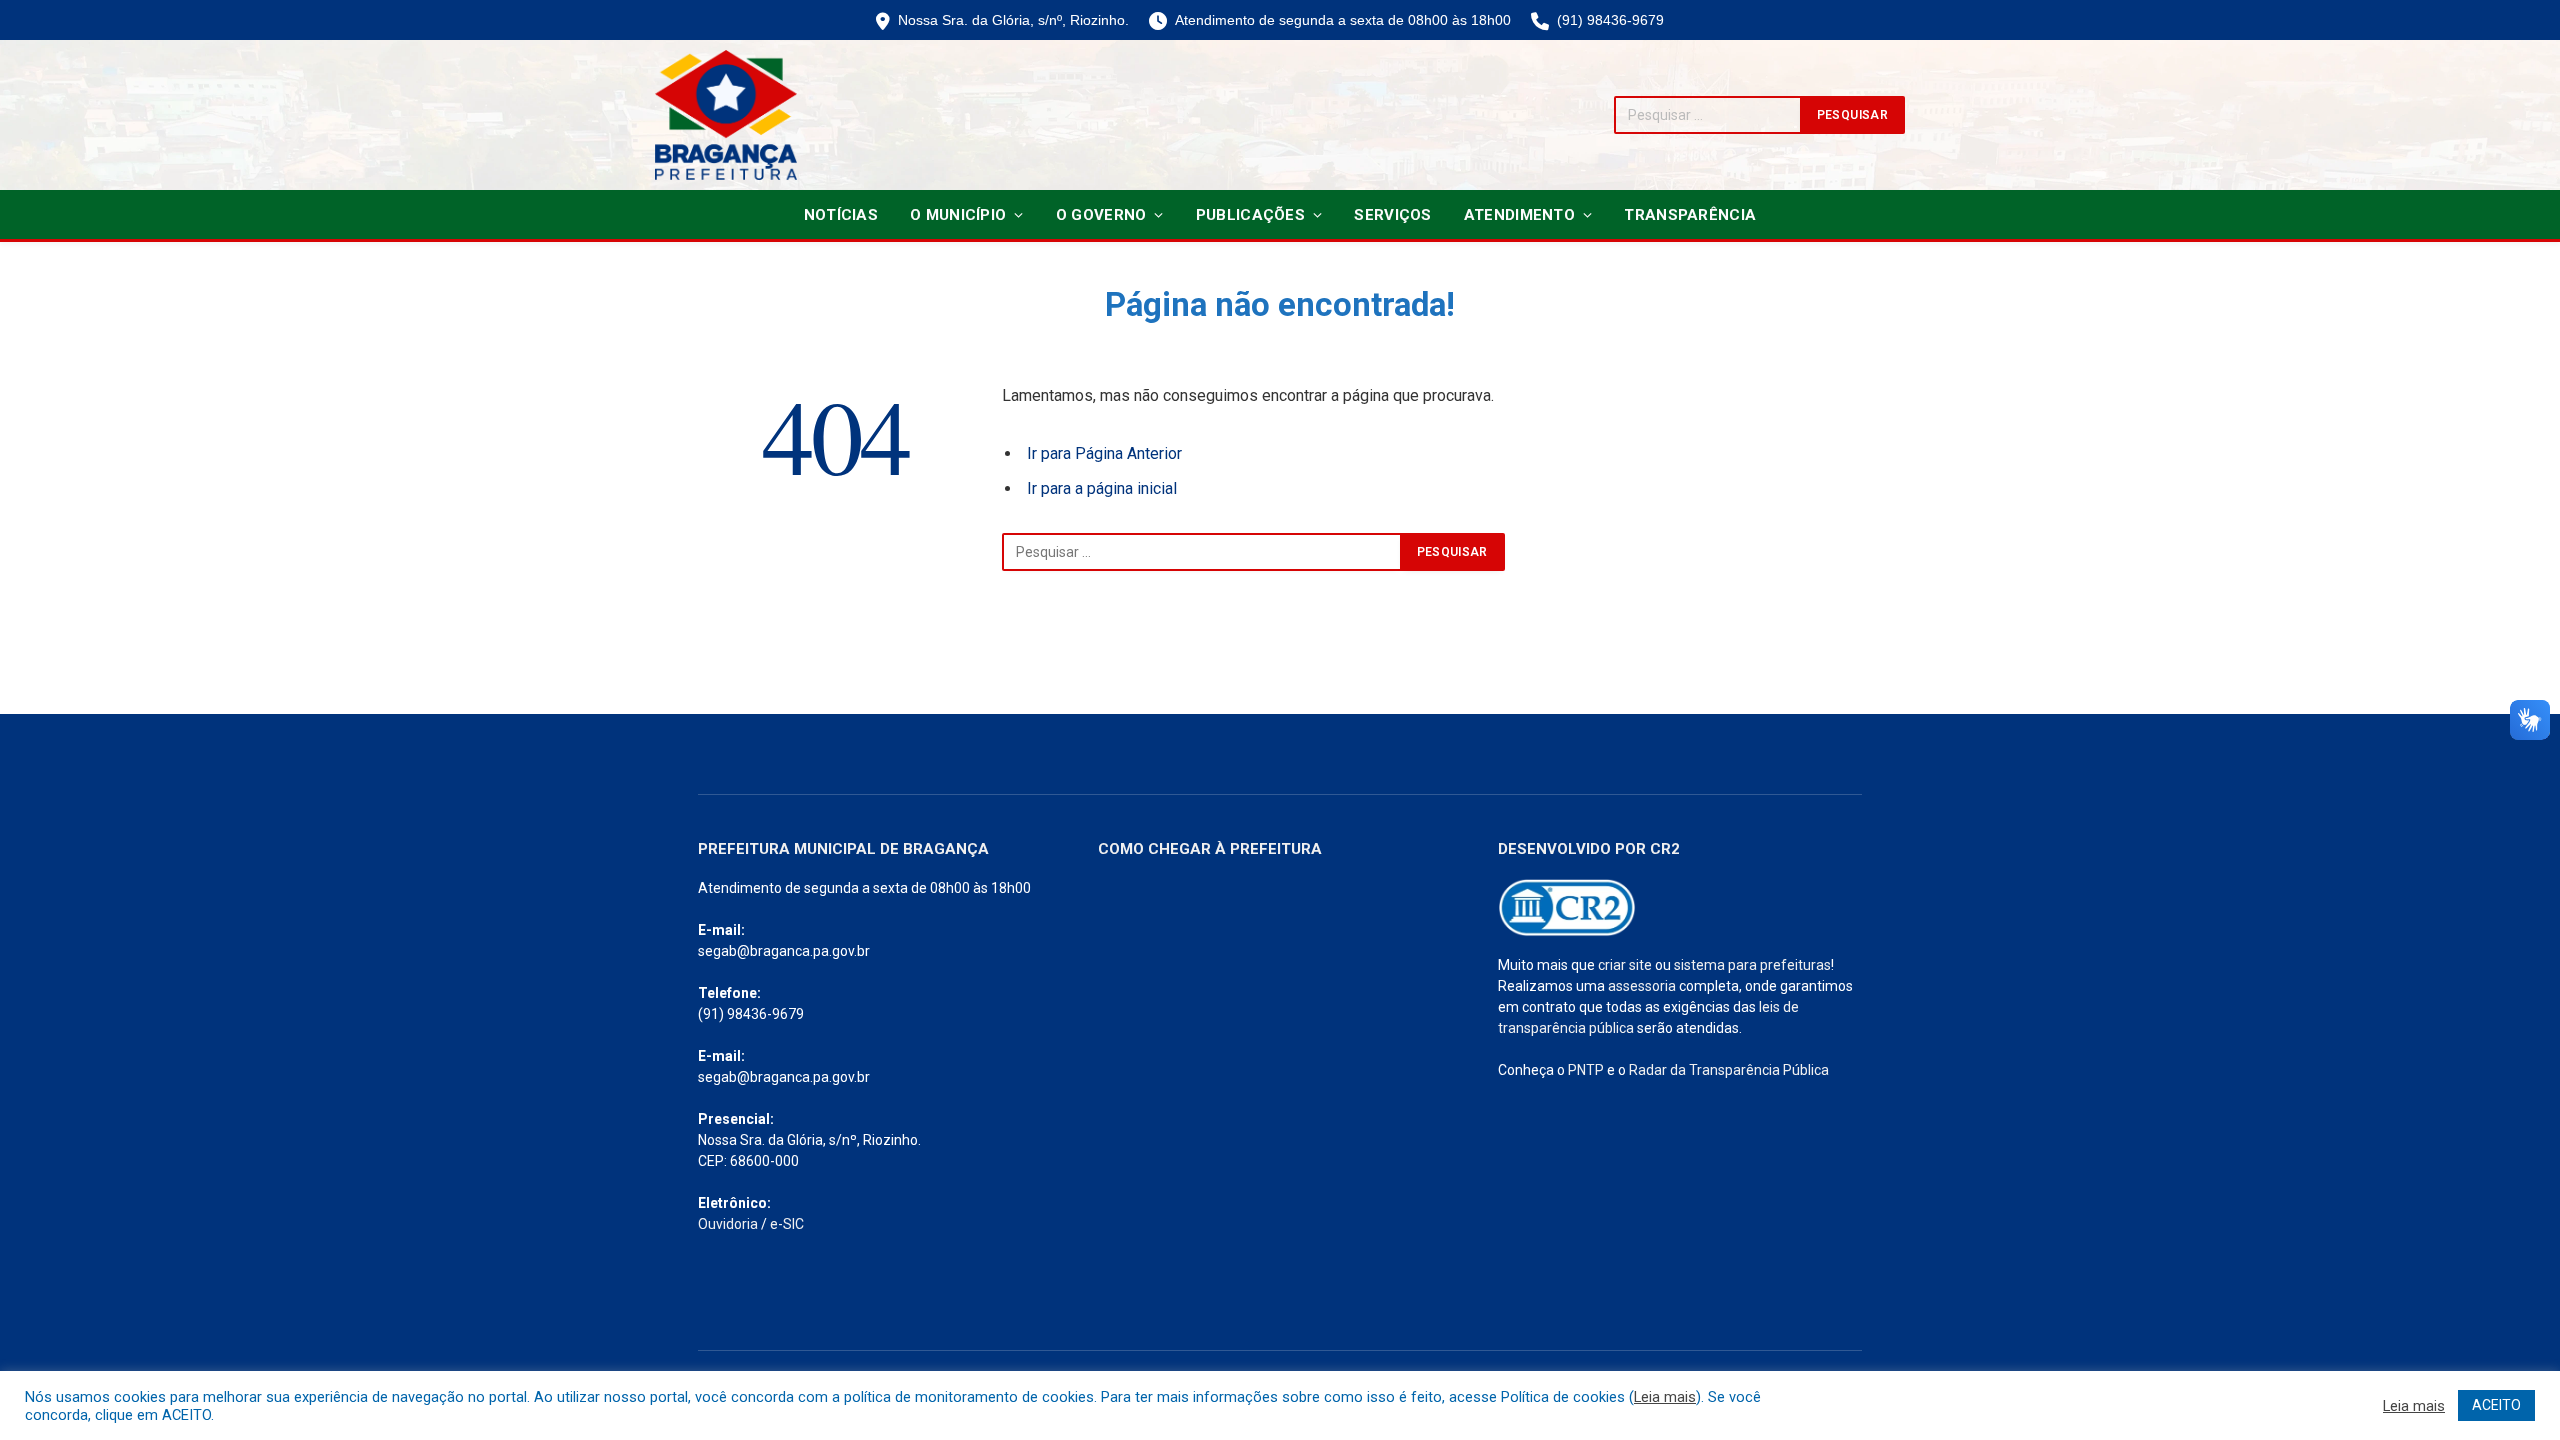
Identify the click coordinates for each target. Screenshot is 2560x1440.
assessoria (1642, 986)
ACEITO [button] (2496, 1405)
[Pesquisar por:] (1202, 552)
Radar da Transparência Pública (1729, 1070)
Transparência (1690, 215)
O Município (958, 215)
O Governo (1101, 215)
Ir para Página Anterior (1104, 453)
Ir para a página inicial (1102, 488)
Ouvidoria (728, 1224)
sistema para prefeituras (1752, 965)
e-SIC (787, 1224)
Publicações (1250, 215)
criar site (1625, 965)
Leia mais (1665, 1397)
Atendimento (1519, 215)
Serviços (1392, 215)
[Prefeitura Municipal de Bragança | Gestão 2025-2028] (726, 115)
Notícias (841, 215)
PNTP (1586, 1070)
